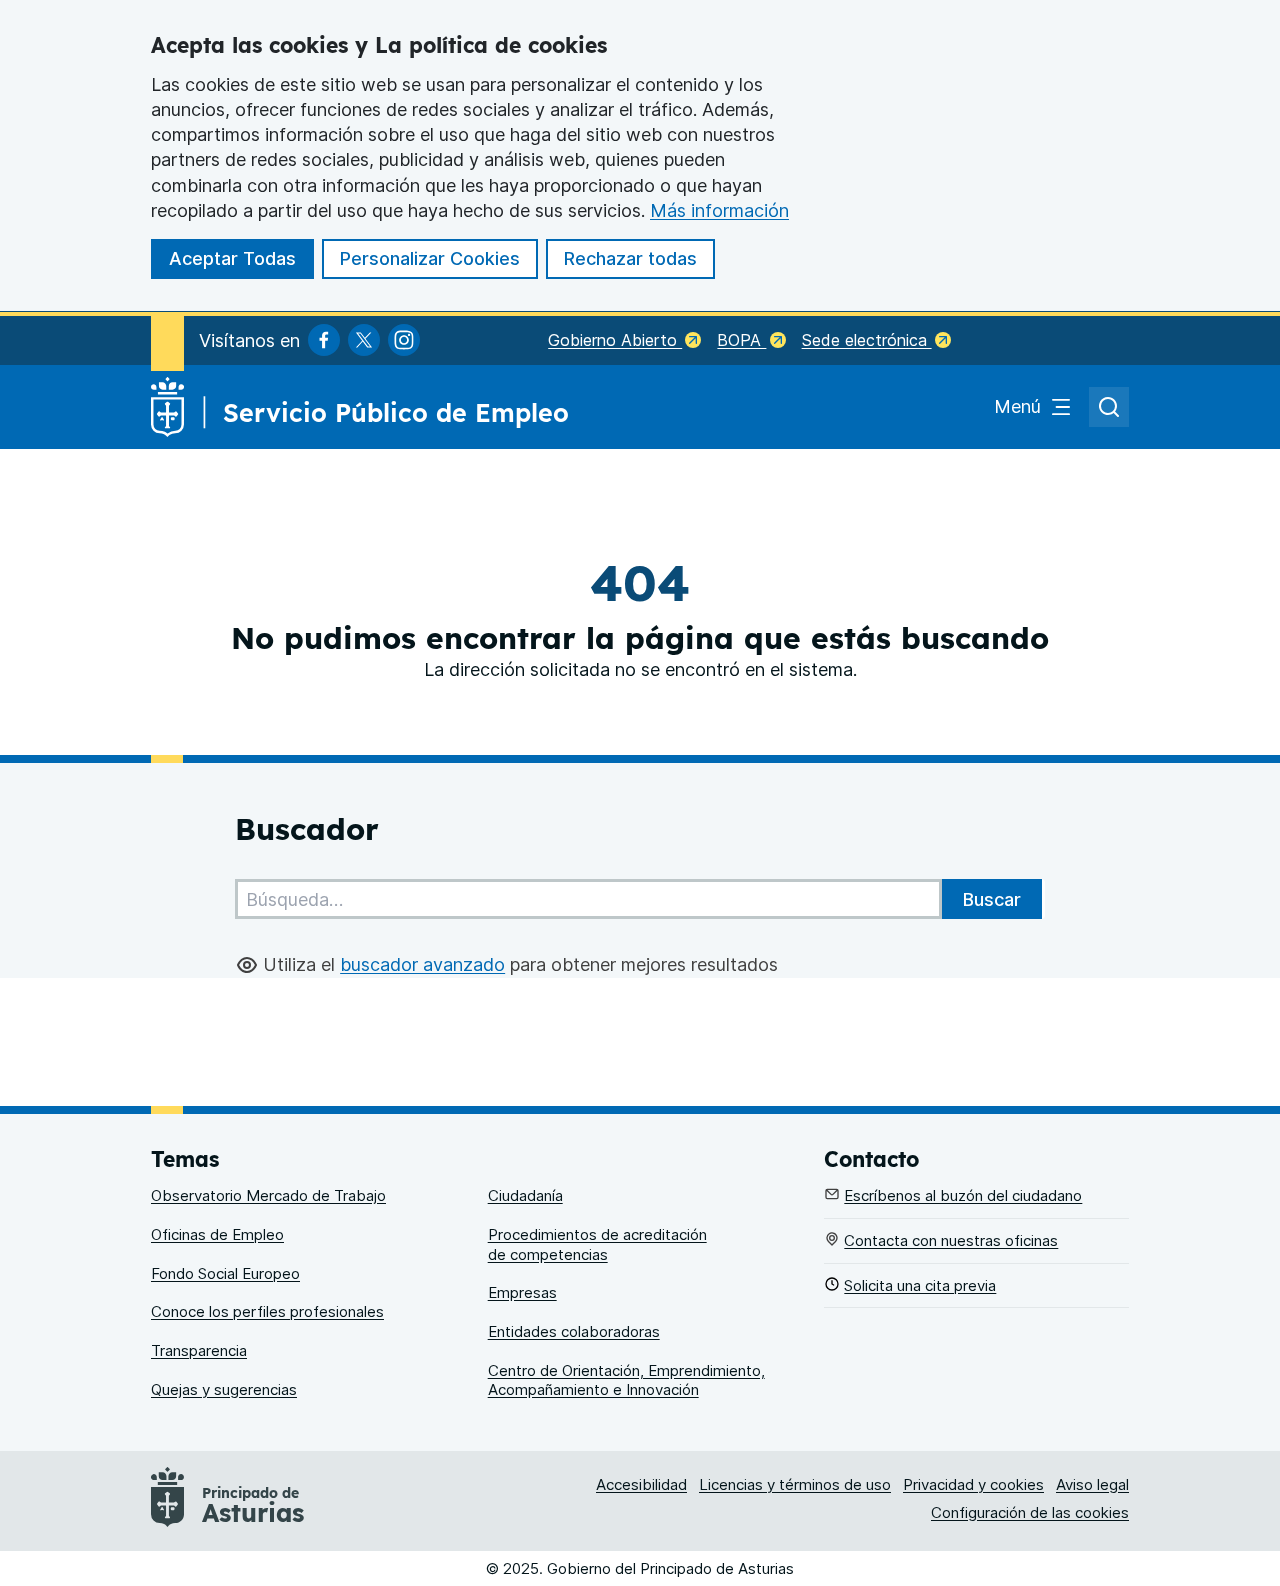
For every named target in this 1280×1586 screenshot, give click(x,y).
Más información (719, 210)
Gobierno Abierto (615, 340)
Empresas (522, 1292)
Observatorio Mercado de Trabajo (268, 1195)
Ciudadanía (525, 1195)
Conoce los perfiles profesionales (267, 1311)
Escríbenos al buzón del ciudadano (963, 1195)
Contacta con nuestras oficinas (951, 1240)
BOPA (741, 340)
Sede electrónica (867, 340)
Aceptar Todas (232, 258)
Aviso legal (1092, 1484)
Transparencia (199, 1350)
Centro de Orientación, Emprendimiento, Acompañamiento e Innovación (626, 1380)
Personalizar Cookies (430, 258)
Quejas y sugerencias (224, 1389)
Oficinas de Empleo (217, 1234)
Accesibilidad (641, 1484)
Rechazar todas (630, 258)
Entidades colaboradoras (574, 1331)
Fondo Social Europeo (225, 1273)
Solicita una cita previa (920, 1285)
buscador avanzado (422, 964)
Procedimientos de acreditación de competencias (597, 1244)
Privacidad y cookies (973, 1484)
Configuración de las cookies (1030, 1512)
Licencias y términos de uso (795, 1484)
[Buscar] (992, 899)
